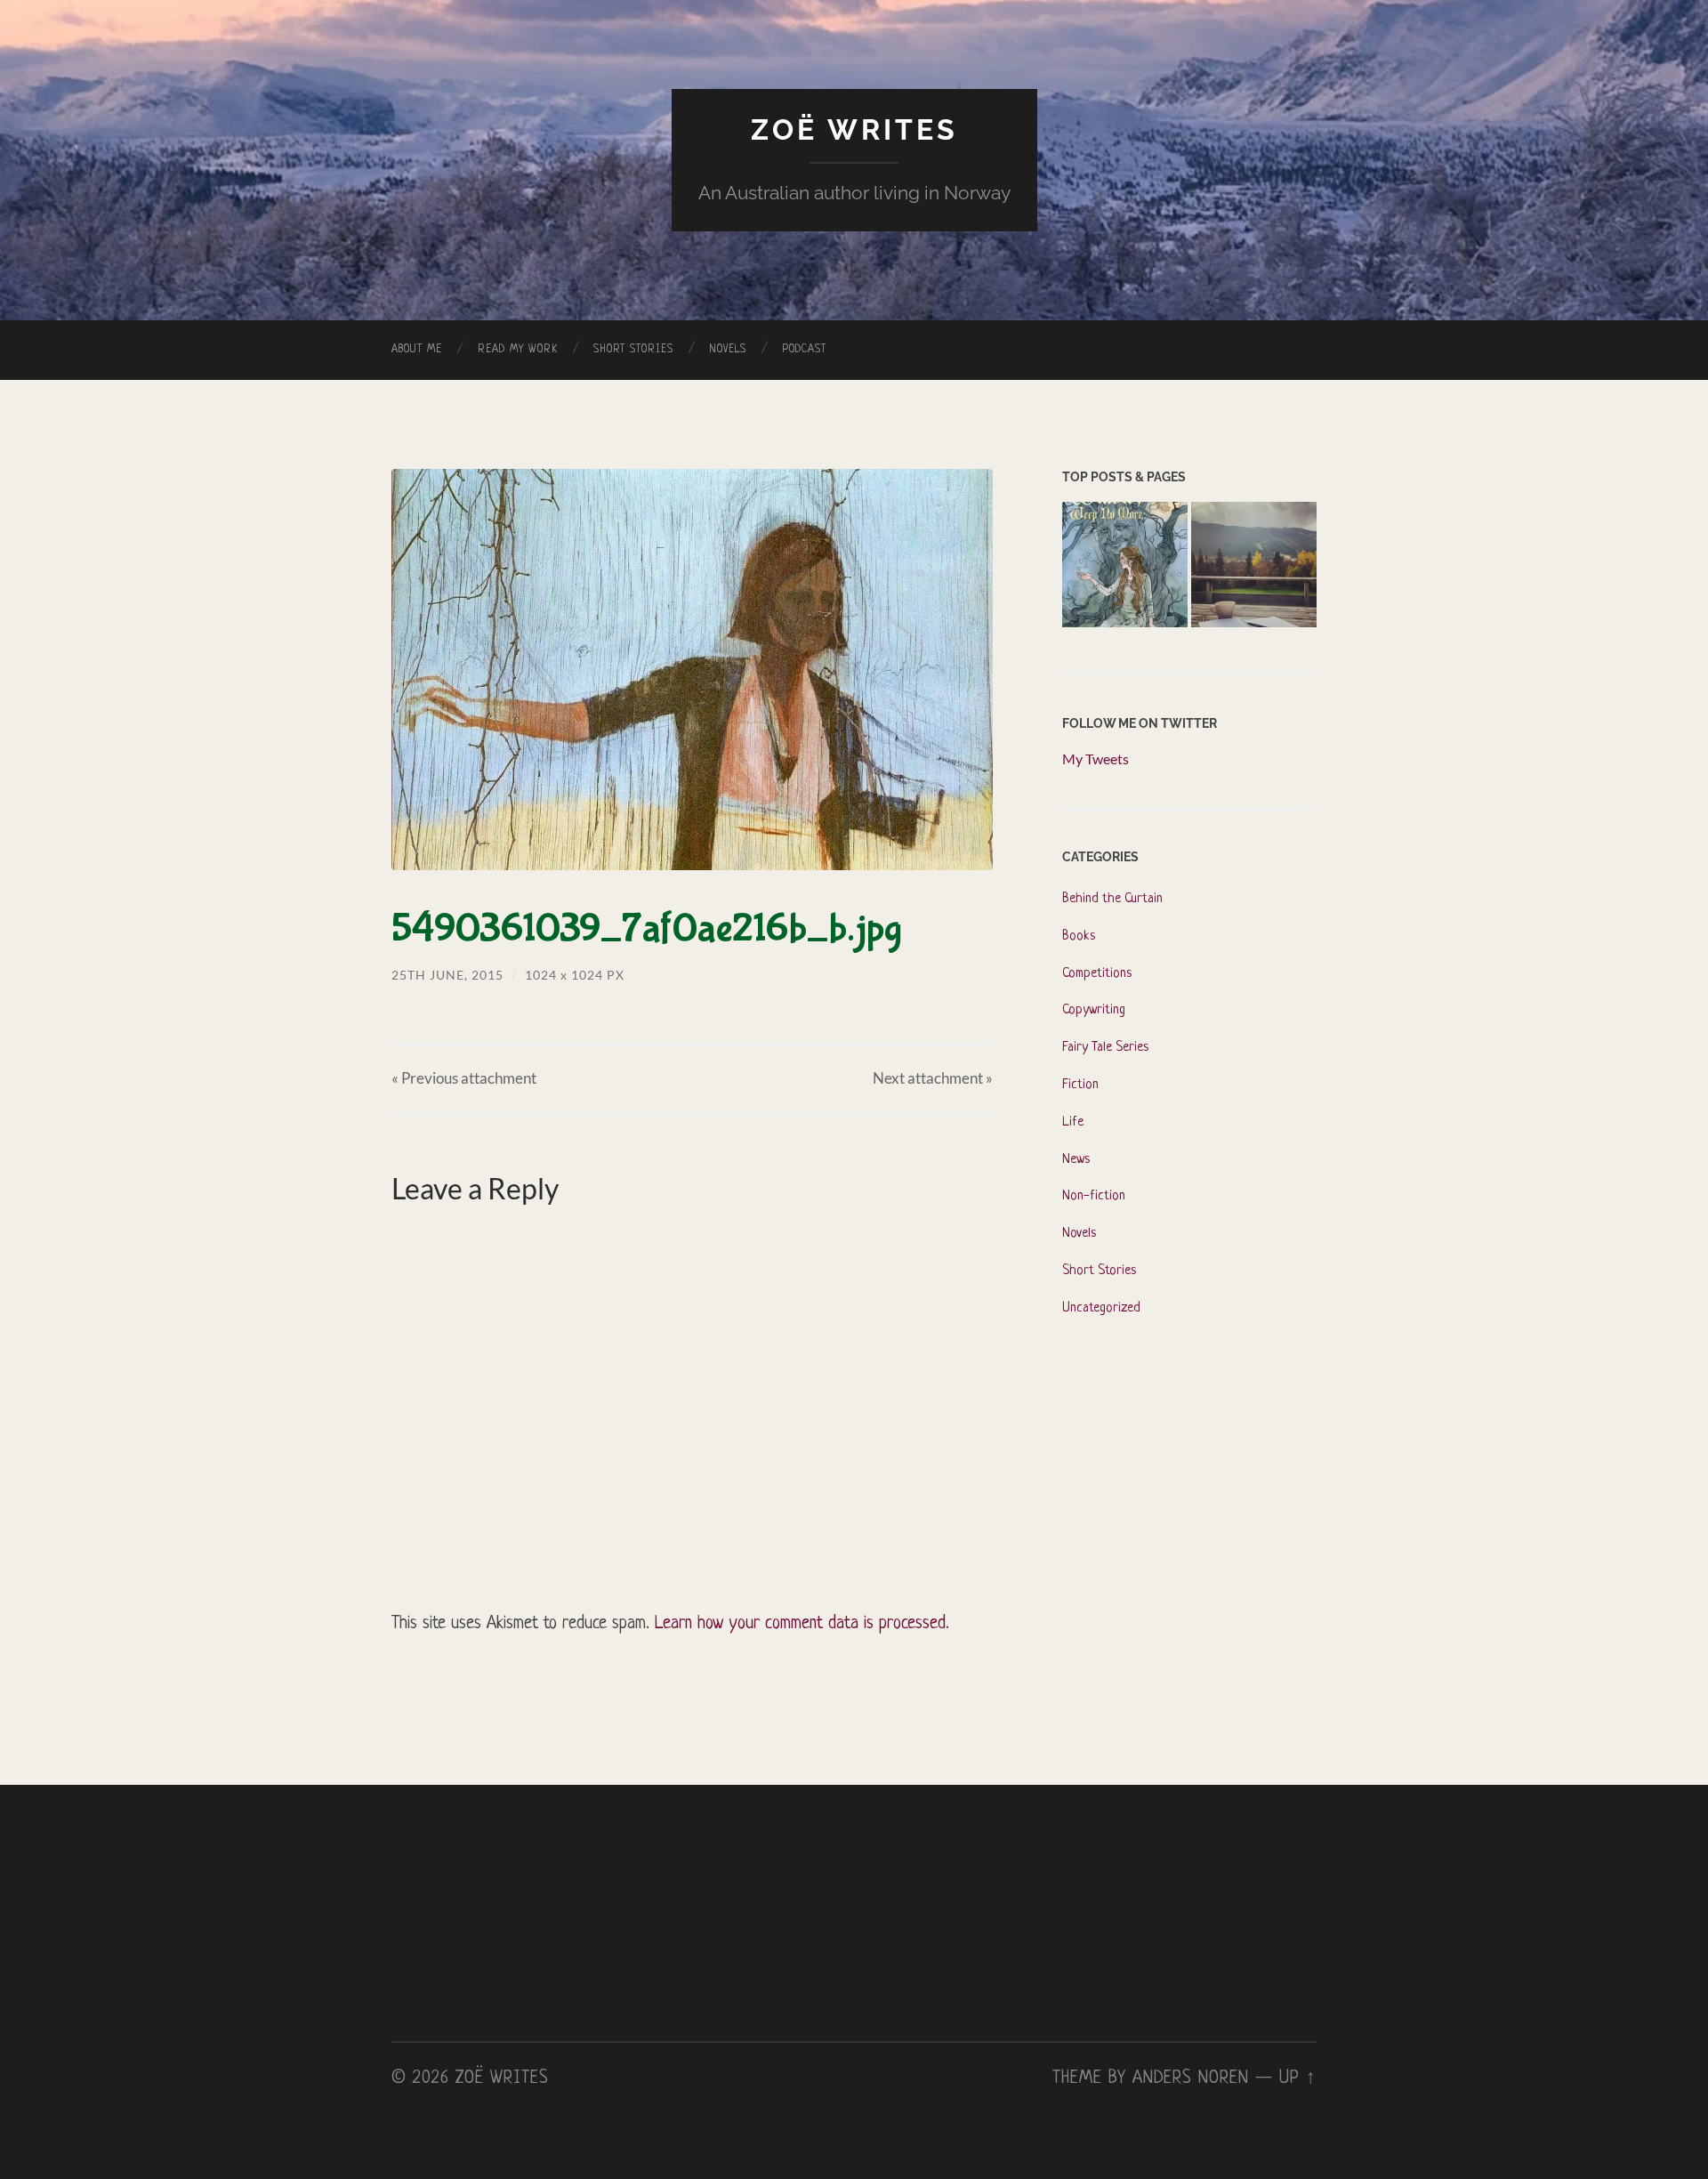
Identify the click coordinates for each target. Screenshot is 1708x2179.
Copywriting (1094, 1010)
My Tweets (1096, 759)
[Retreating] (1254, 567)
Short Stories (633, 350)
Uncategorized (1101, 1308)
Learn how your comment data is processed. (802, 1624)
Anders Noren (1191, 2078)
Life (1073, 1122)
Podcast (804, 350)
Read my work (518, 350)
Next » (933, 1078)
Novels (728, 350)
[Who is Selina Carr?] (1125, 567)
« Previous (464, 1078)
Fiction (1080, 1085)
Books (1079, 936)
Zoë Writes (854, 129)
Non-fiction (1094, 1196)
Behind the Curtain (1112, 899)
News (1076, 1160)
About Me (417, 350)
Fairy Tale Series (1105, 1048)
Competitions (1097, 974)
